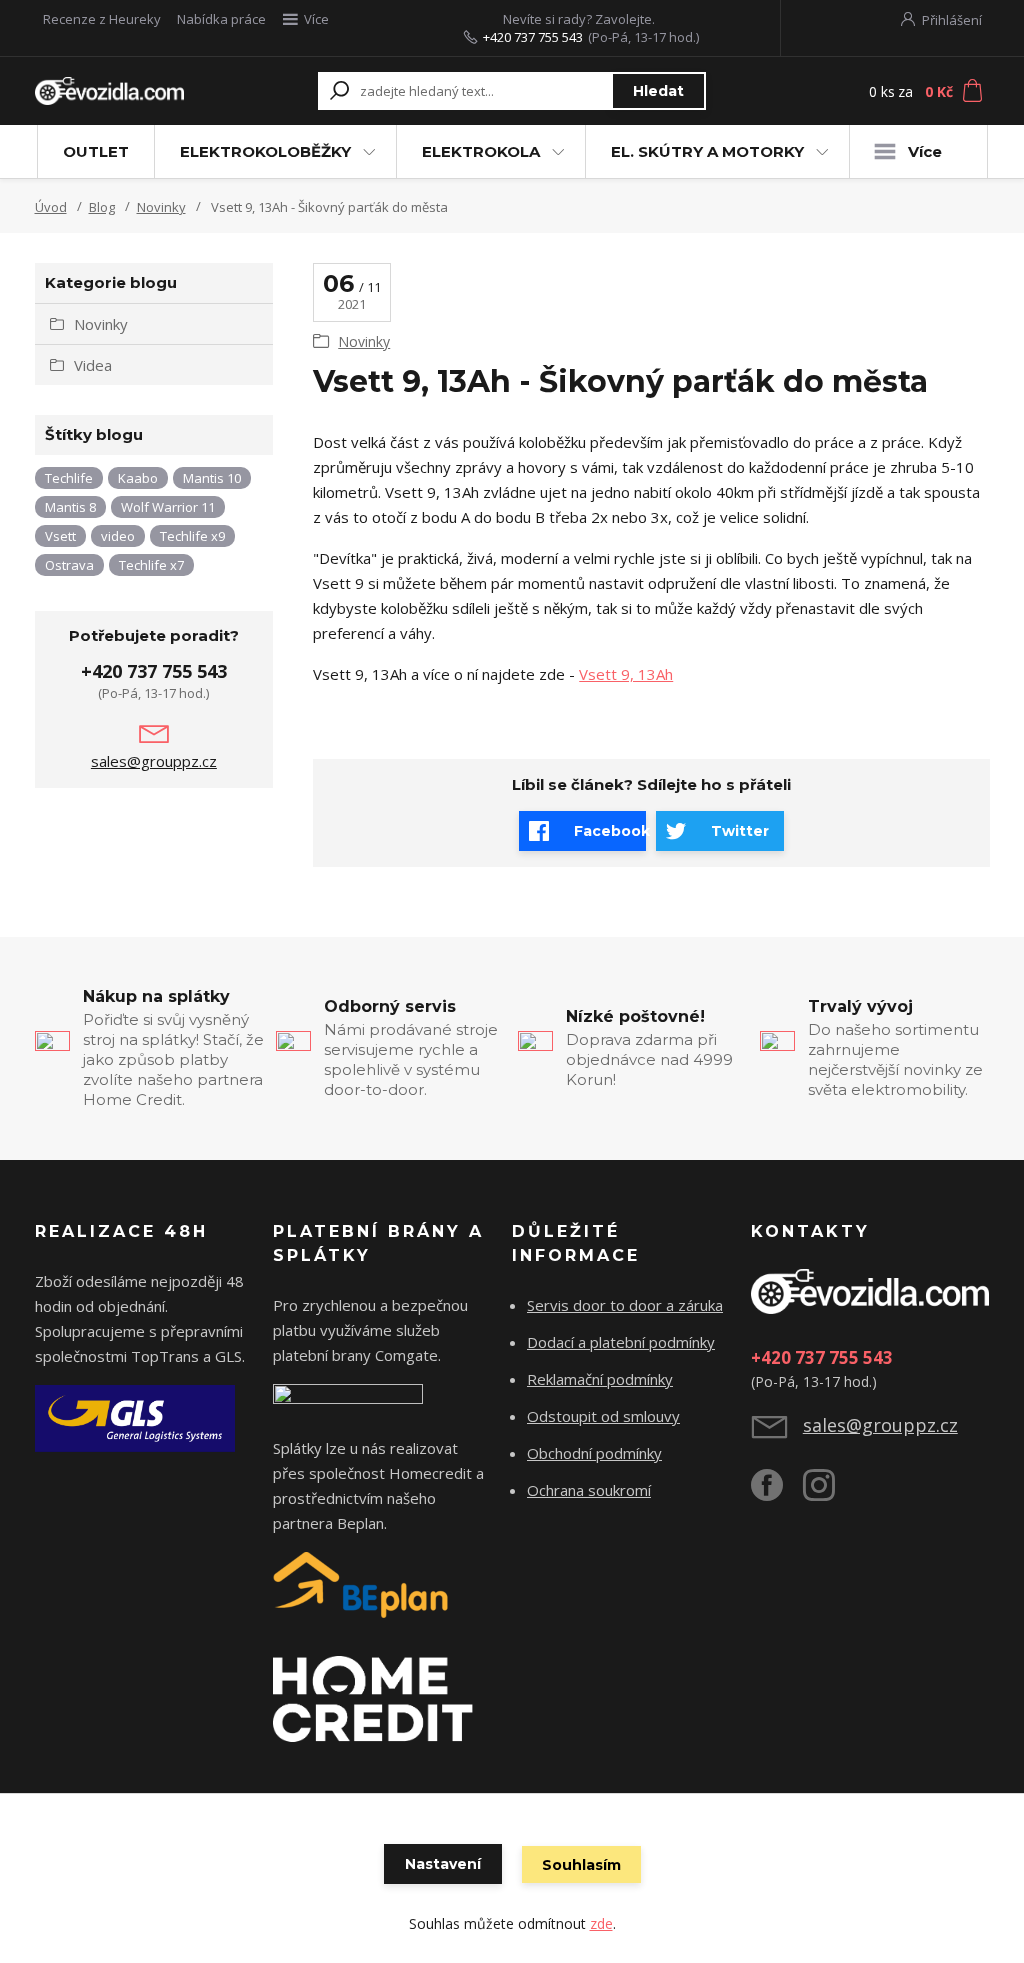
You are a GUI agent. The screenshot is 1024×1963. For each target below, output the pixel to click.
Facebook (610, 831)
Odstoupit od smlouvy (603, 1416)
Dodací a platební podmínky (621, 1342)
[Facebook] (777, 1493)
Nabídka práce (221, 19)
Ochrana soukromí (589, 1490)
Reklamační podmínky (600, 1379)
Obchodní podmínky (594, 1453)
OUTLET (96, 151)
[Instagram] (829, 1493)
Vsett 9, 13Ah (626, 674)
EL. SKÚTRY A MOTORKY (707, 151)
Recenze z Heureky (102, 19)
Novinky (161, 207)
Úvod (51, 207)
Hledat (658, 91)
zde (601, 1923)
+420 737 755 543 (533, 37)
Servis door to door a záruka (625, 1305)
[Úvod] (109, 91)
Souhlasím (581, 1865)
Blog (102, 207)
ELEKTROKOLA (481, 151)
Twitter (740, 831)
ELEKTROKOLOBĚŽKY (265, 151)
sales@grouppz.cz (154, 761)
